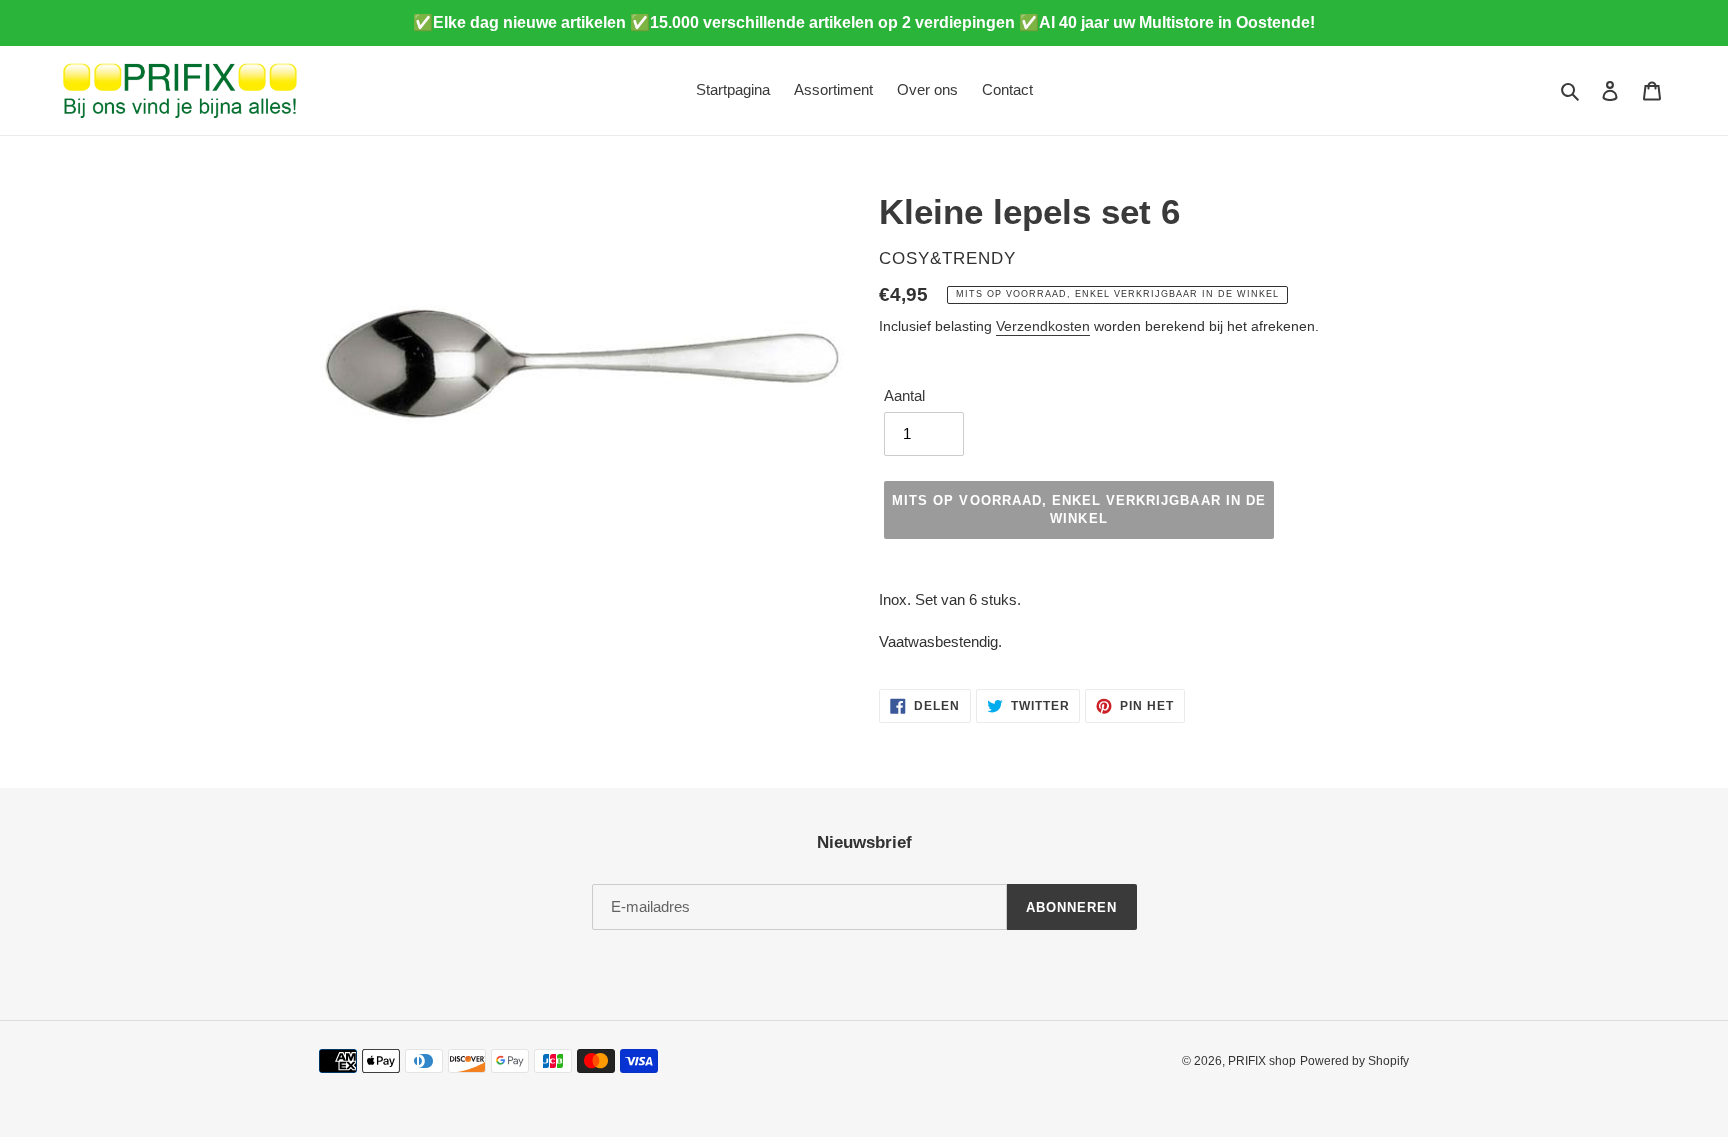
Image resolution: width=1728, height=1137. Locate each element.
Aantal (904, 395)
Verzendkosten (1043, 326)
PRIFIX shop (1262, 1061)
